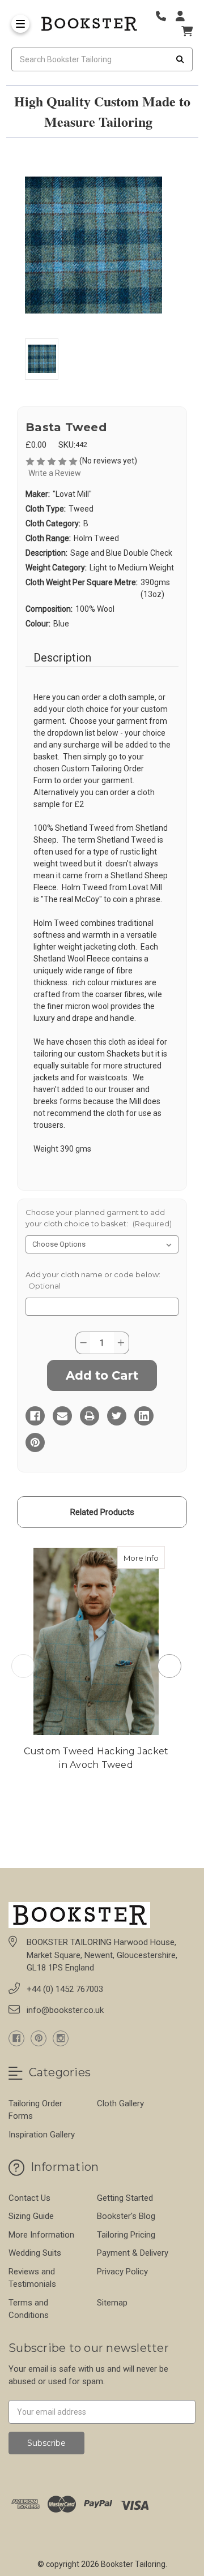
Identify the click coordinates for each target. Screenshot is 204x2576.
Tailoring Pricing (126, 2235)
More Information (41, 2235)
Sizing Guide (31, 2216)
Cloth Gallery (120, 2103)
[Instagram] (61, 2038)
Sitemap (112, 2303)
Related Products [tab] (102, 1512)
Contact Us (29, 2198)
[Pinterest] (35, 1442)
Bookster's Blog (126, 2216)
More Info (144, 1558)
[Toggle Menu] (20, 24)
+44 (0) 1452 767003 (65, 1989)
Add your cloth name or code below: (93, 1280)
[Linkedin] (144, 1416)
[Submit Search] (180, 59)
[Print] (90, 1416)
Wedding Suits (35, 2253)
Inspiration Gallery (42, 2135)
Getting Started (125, 2198)
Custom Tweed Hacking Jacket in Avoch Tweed (96, 1758)
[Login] (184, 16)
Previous (23, 1666)
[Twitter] (117, 1416)
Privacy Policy (122, 2272)
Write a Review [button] (55, 473)
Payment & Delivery (133, 2253)
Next (169, 1666)
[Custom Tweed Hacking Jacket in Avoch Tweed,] (96, 1641)
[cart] (187, 31)
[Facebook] (35, 1416)
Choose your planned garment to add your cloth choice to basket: (99, 1218)
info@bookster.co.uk (65, 2010)
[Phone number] (165, 16)
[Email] (62, 1416)
